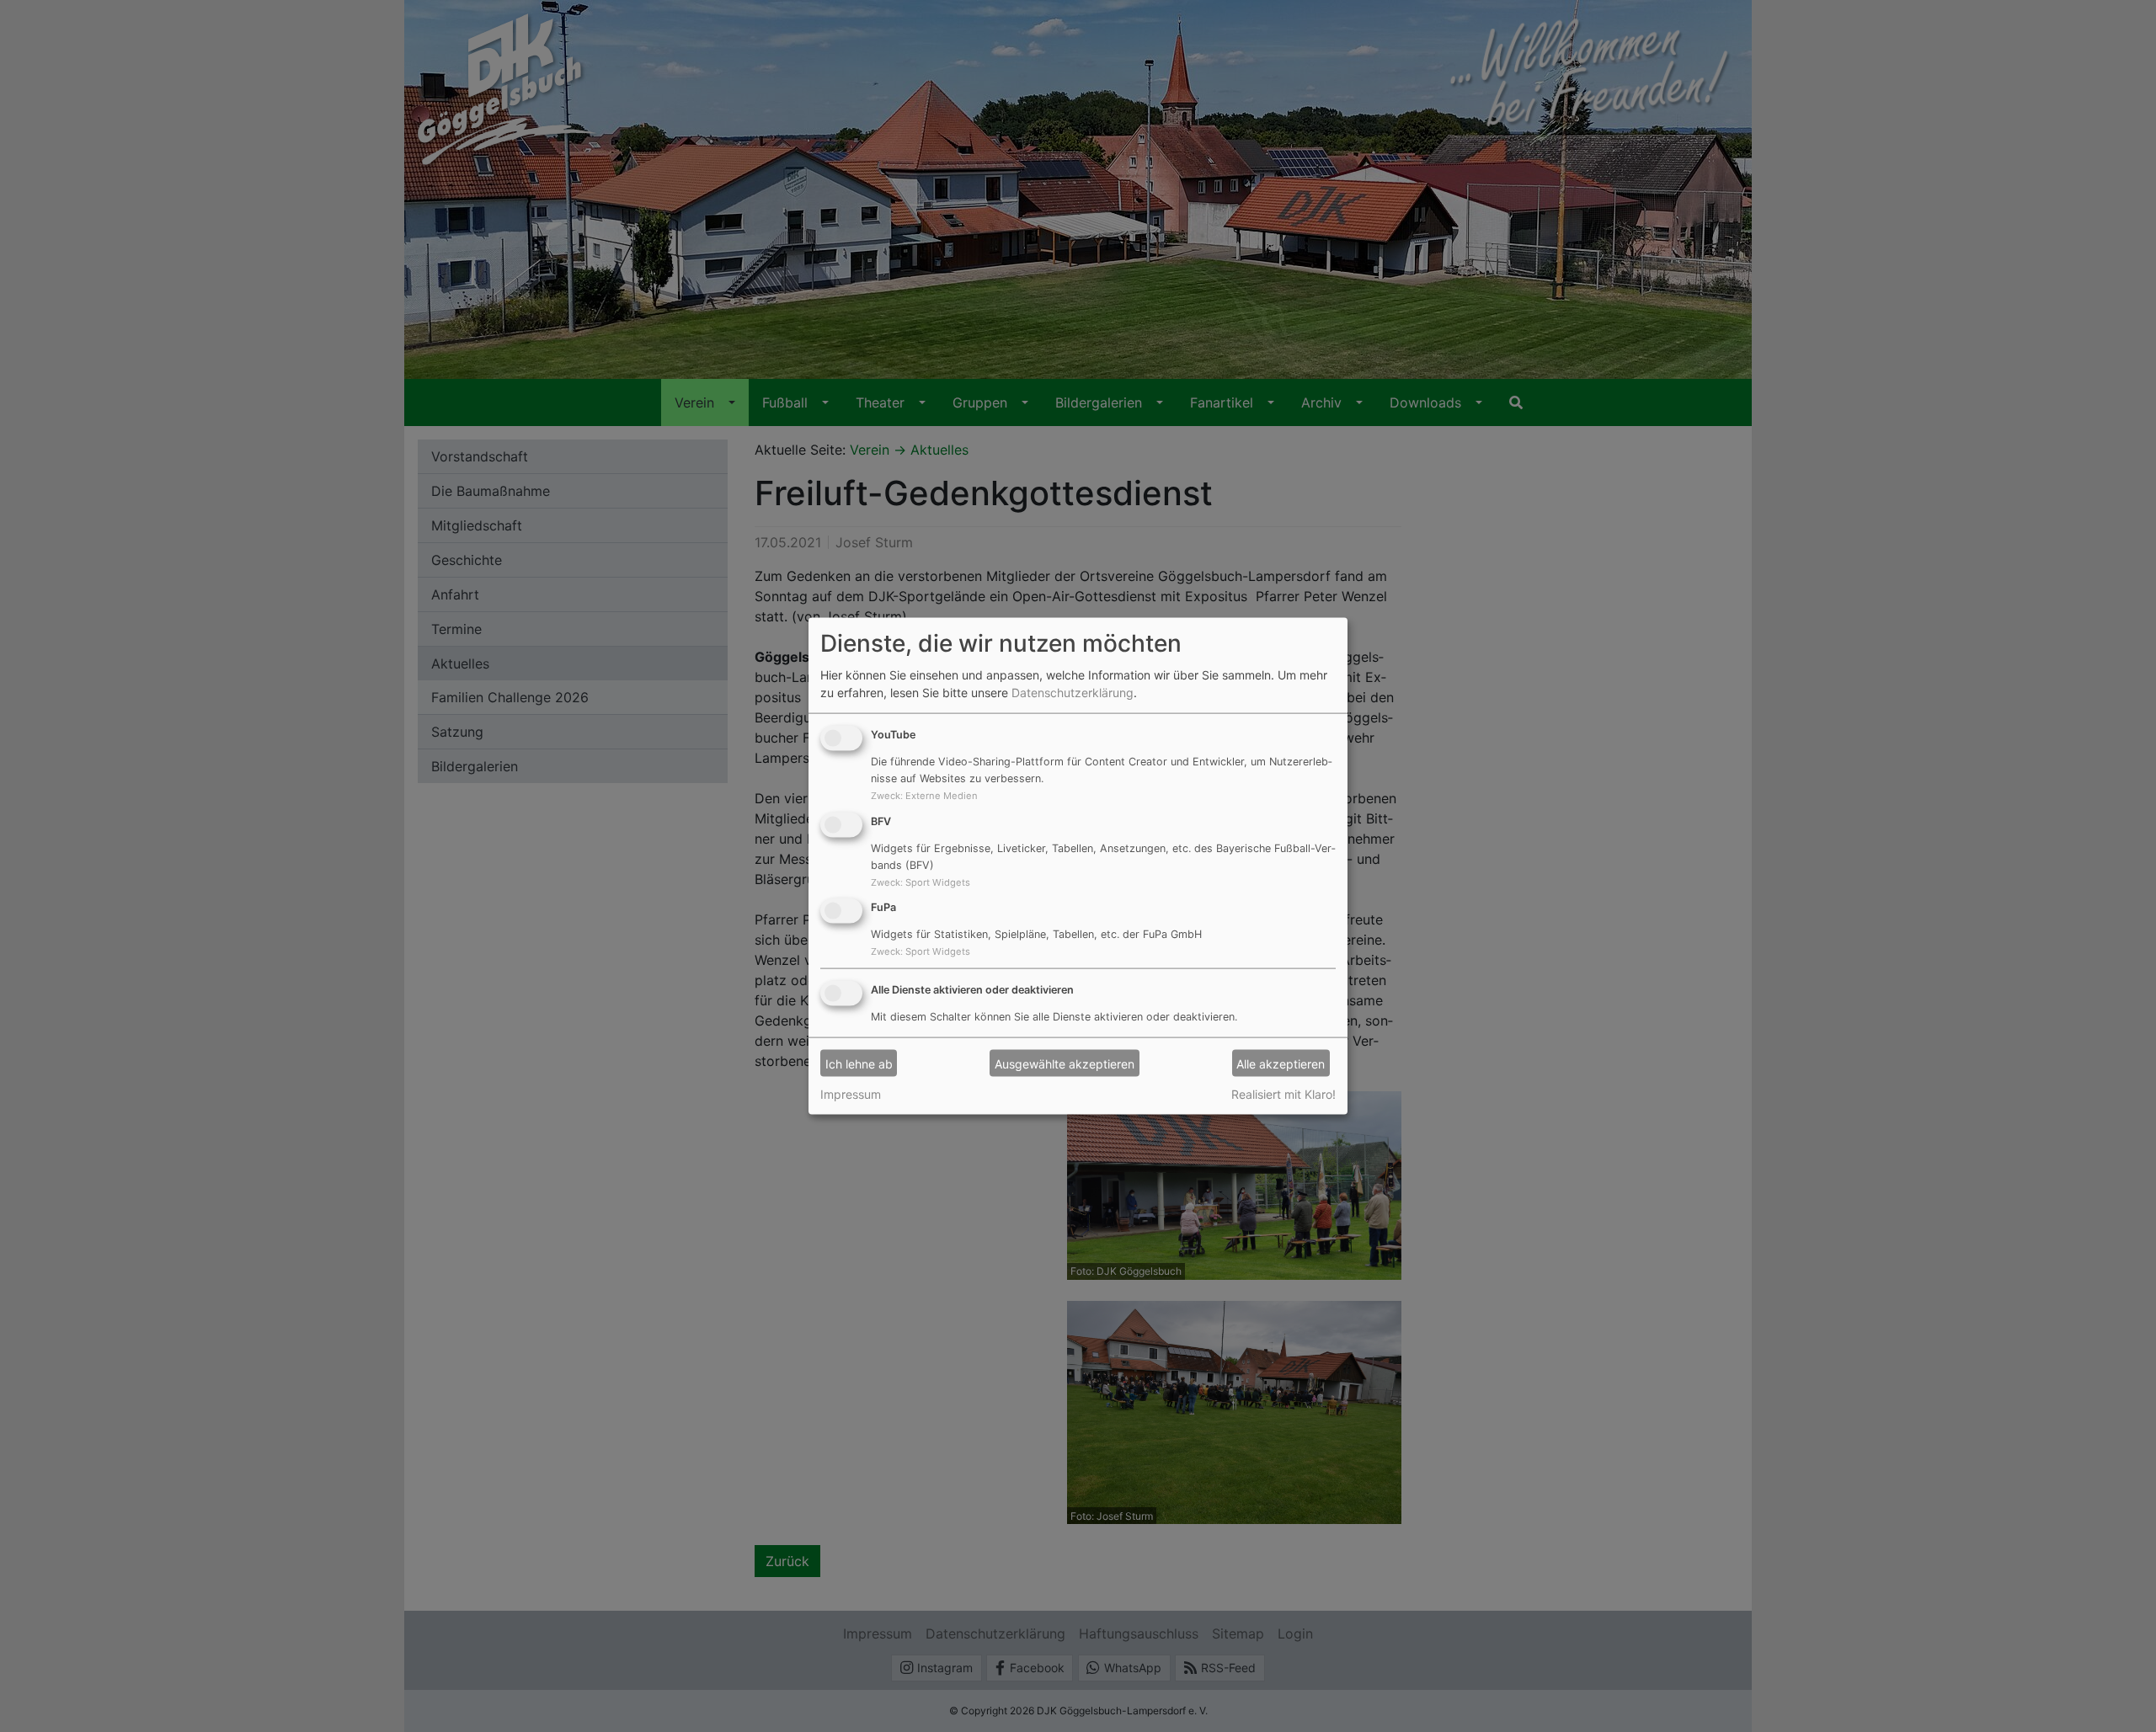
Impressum (851, 1094)
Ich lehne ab (859, 1063)
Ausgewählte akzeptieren (1065, 1063)
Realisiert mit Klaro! (1283, 1094)
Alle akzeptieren (1281, 1063)
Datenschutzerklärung (1073, 693)
